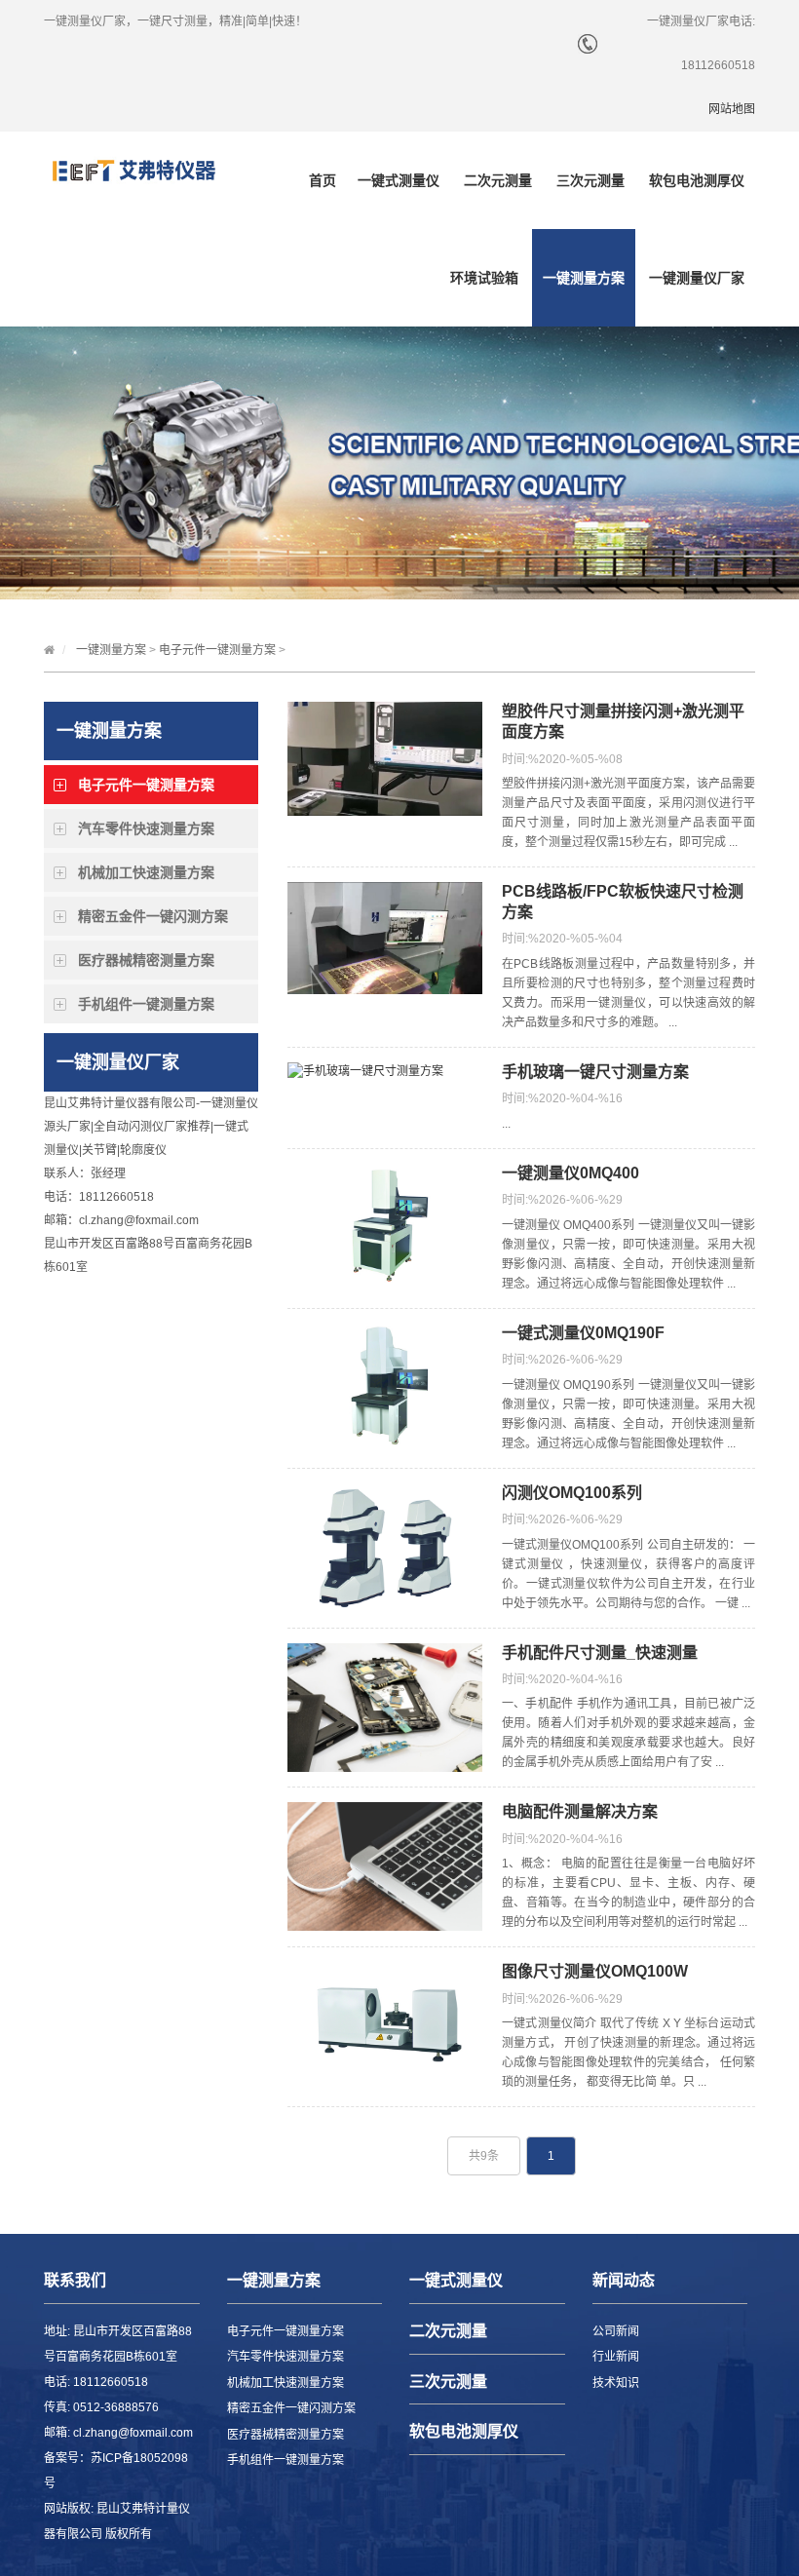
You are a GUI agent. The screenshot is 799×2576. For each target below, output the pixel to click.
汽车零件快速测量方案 (146, 828)
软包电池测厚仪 (697, 180)
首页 (323, 180)
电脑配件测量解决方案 (580, 1811)
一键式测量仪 (399, 180)
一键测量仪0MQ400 (571, 1173)
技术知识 (616, 2383)
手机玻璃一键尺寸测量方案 (595, 1072)
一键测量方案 (584, 278)
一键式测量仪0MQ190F (583, 1333)
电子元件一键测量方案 (217, 650)
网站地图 (732, 109)
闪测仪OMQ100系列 (572, 1493)
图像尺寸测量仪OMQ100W (595, 1971)
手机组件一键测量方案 (146, 1004)
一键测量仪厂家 (697, 278)
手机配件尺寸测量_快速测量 (600, 1653)
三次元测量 (590, 180)
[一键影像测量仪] (133, 171)
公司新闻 (616, 2331)
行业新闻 (616, 2357)
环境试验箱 (484, 278)
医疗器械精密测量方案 (146, 960)
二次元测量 (498, 180)
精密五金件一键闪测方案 (153, 916)
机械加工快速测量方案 (146, 872)
